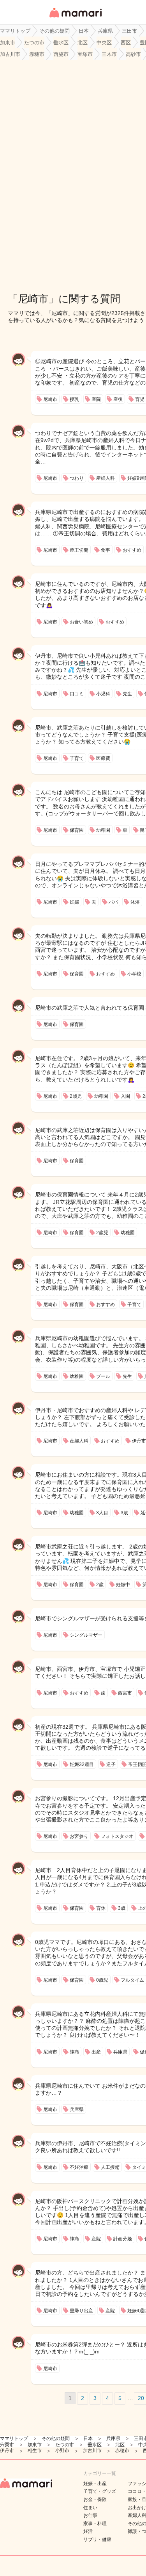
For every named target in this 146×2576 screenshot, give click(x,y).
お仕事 (90, 2515)
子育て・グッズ (100, 2491)
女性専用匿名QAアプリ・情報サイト (75, 18)
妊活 (88, 2531)
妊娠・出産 (95, 2484)
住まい (90, 2508)
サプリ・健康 (97, 2539)
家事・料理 (95, 2524)
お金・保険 (95, 2499)
